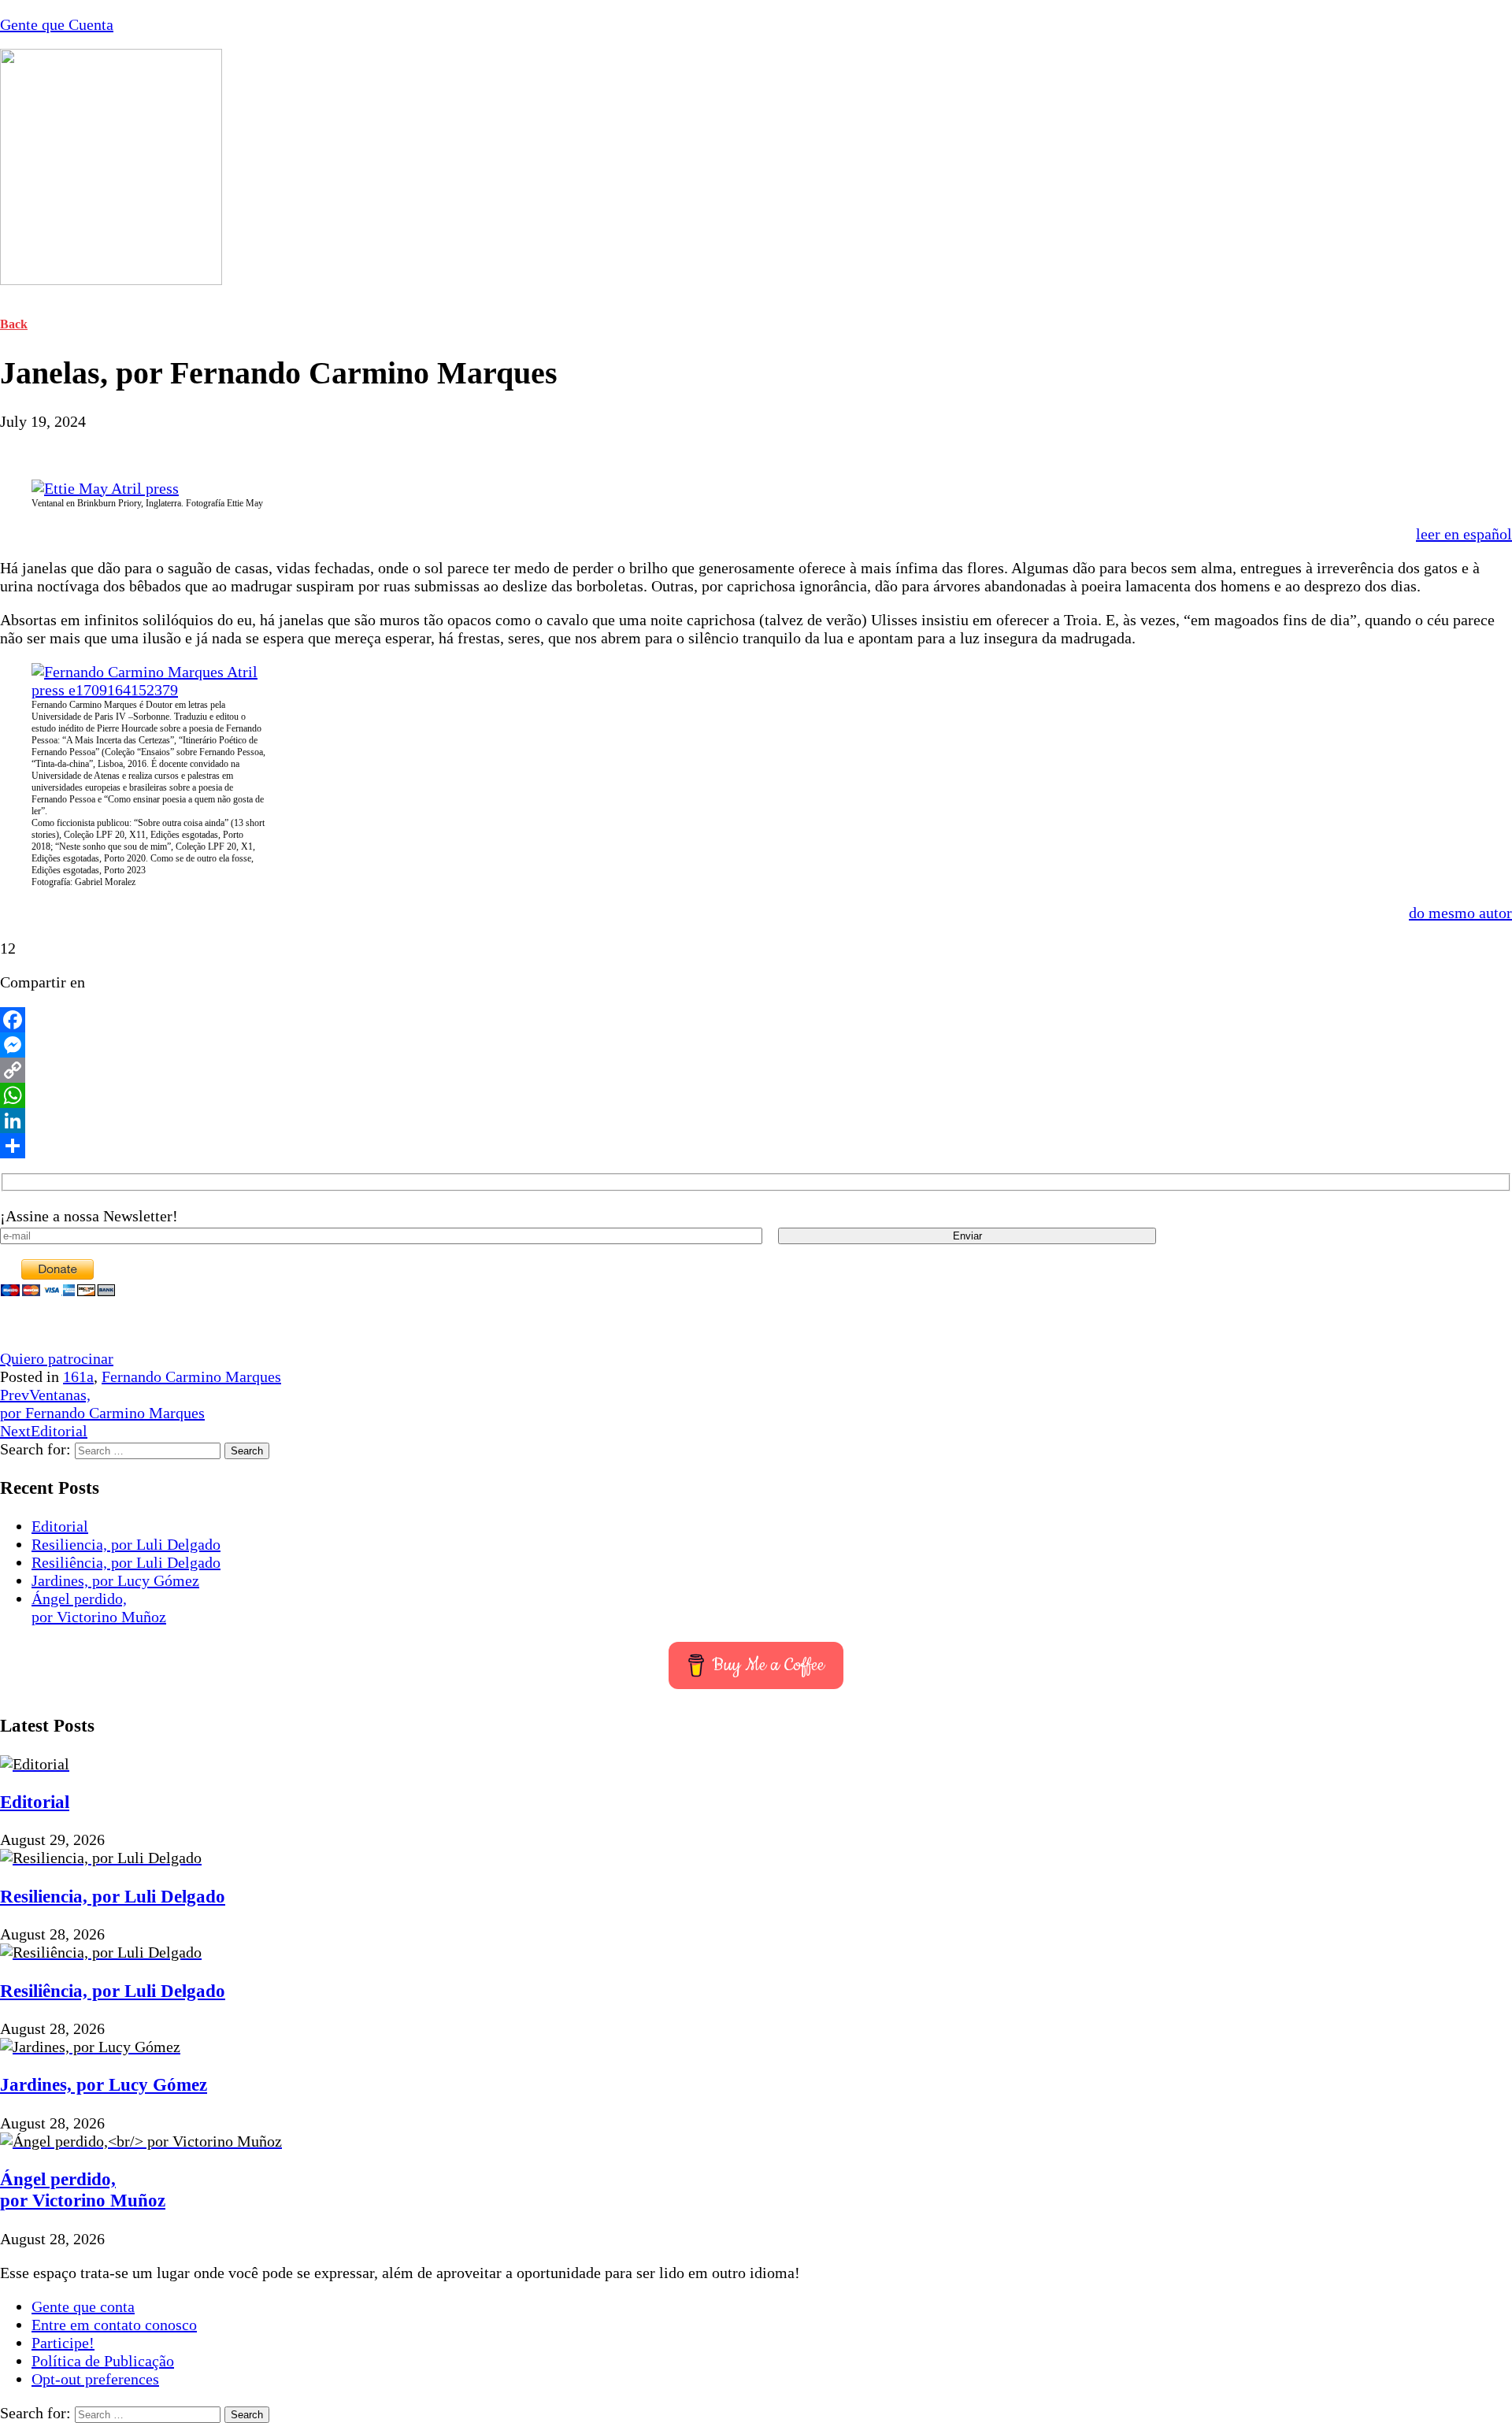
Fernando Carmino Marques (191, 1376)
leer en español (1464, 534)
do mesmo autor (1460, 913)
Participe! (63, 2343)
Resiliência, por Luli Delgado (126, 1562)
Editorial (44, 1431)
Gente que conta (83, 2306)
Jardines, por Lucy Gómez (115, 1580)
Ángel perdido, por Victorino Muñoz (99, 1608)
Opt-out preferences (95, 2379)
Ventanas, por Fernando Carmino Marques (102, 1404)
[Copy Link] (756, 1070)
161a (78, 1376)
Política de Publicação (103, 2361)
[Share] (756, 1146)
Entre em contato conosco (114, 2325)
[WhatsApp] (756, 1095)
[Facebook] (756, 1020)
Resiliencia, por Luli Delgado (126, 1544)
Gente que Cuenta (57, 24)
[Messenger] (756, 1045)
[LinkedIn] (756, 1121)
